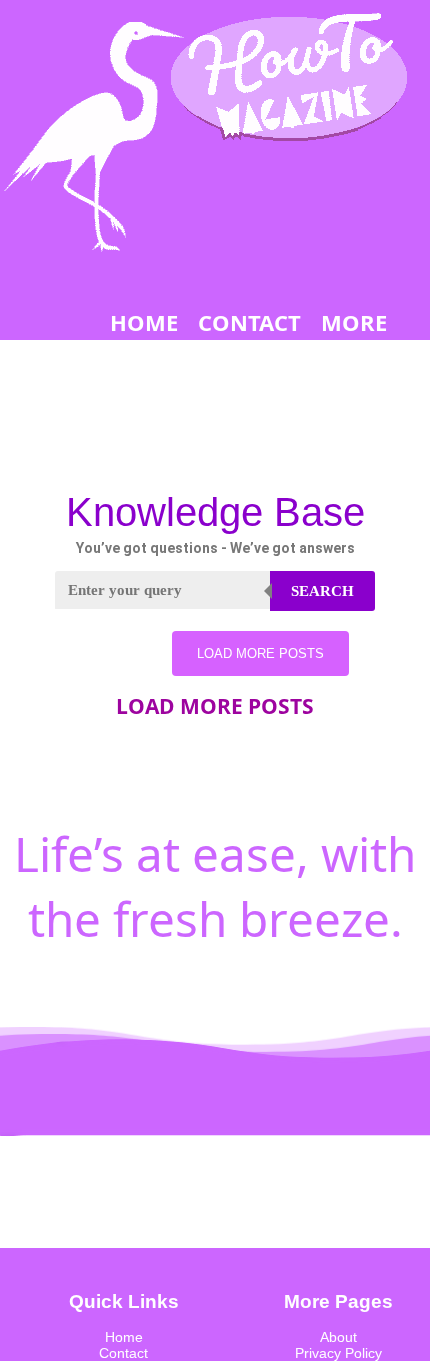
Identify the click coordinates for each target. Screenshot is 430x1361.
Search (322, 591)
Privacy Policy (338, 1353)
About (338, 1337)
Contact (123, 1353)
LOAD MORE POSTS (260, 653)
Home (124, 1337)
